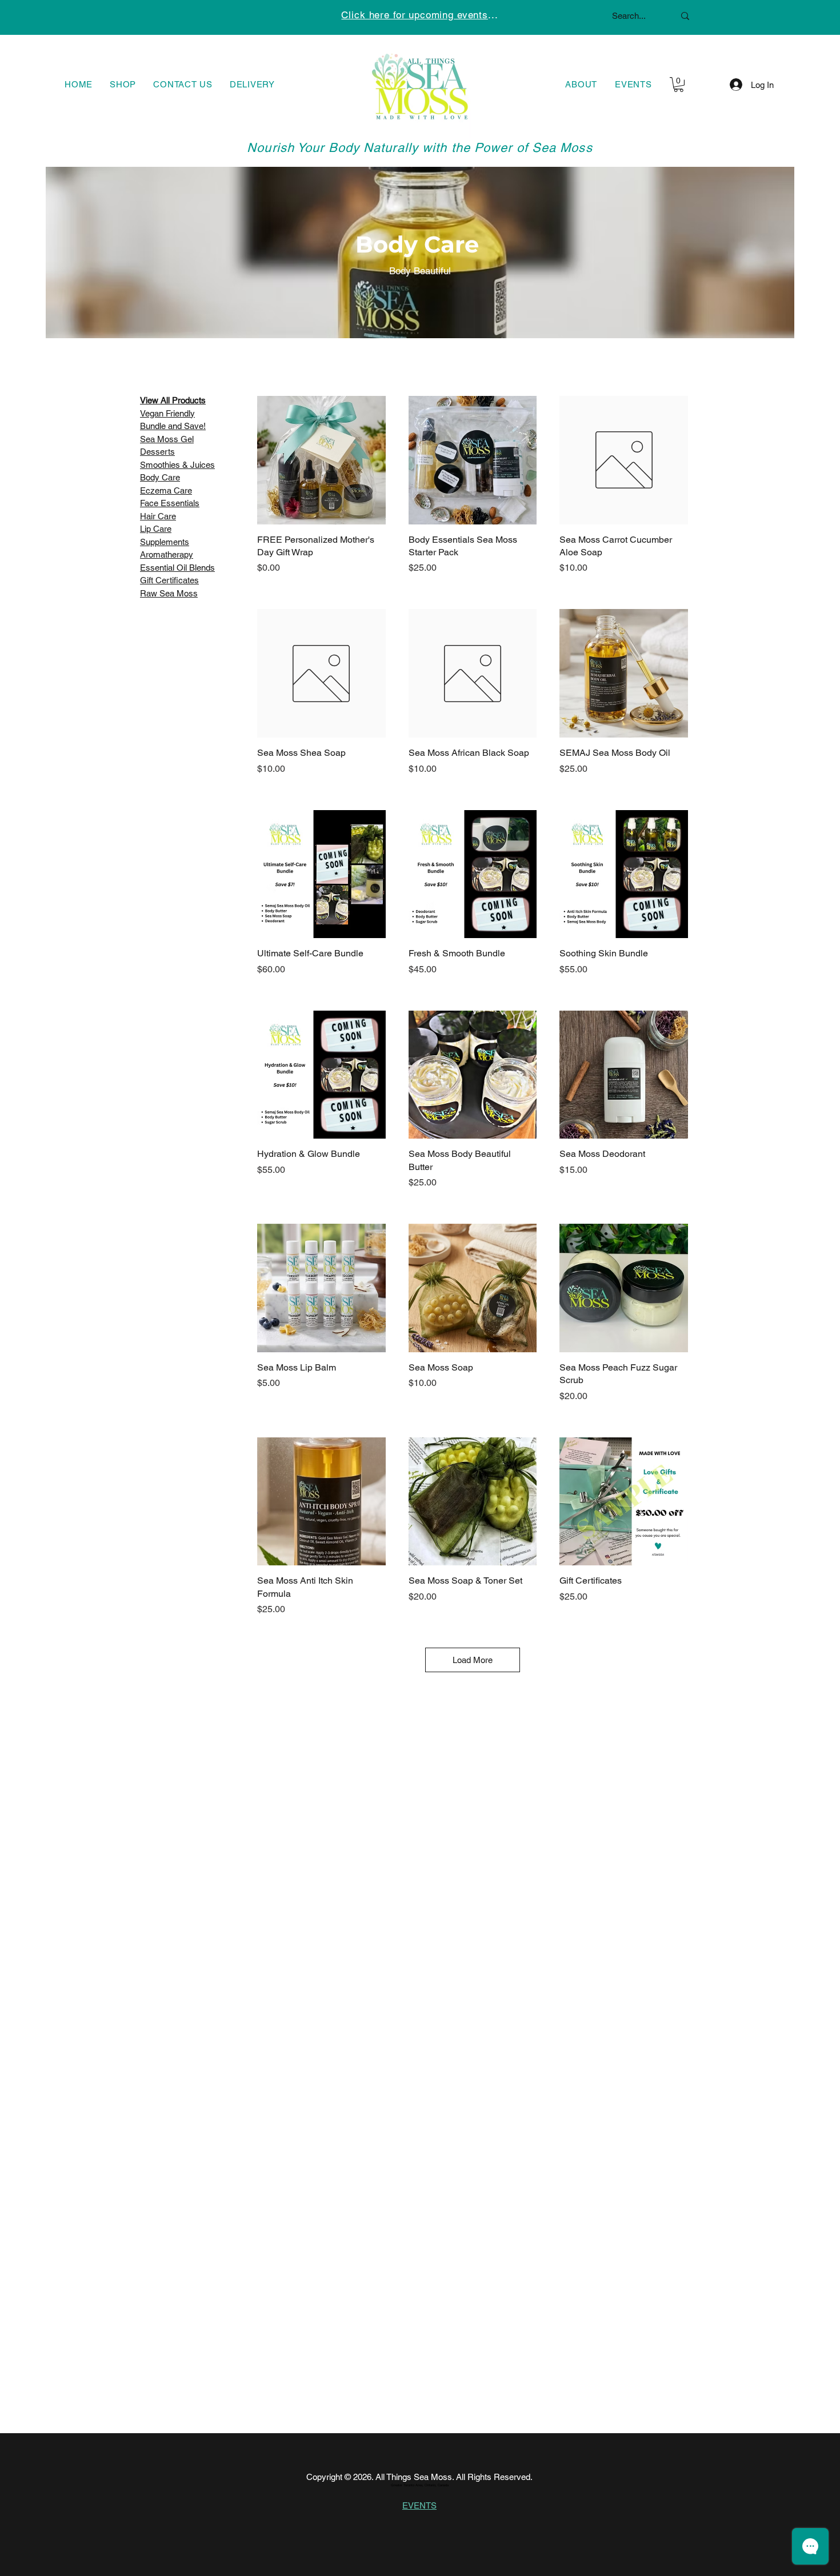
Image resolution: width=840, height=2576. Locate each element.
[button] (679, 85)
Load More (473, 1660)
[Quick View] (321, 460)
